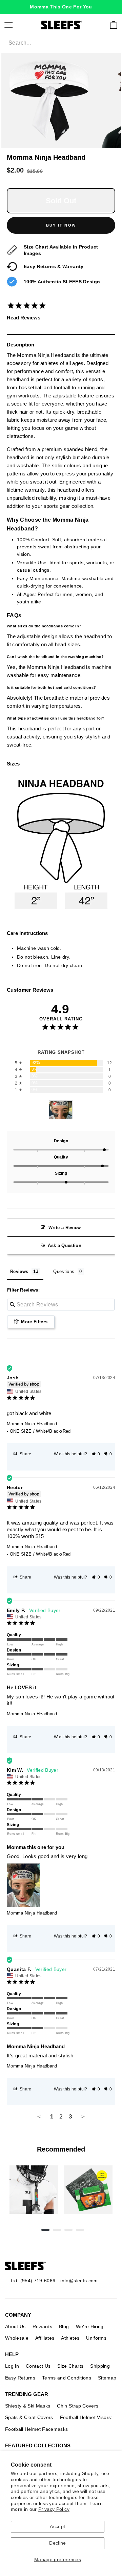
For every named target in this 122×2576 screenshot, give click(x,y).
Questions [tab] (64, 1271)
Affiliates (45, 2338)
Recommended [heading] (61, 2149)
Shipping (100, 2366)
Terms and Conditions (67, 2378)
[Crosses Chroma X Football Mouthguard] (34, 2190)
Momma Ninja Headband (32, 1424)
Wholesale (17, 2338)
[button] (96, 1454)
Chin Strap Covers (78, 2406)
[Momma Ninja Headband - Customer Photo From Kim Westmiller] (61, 1110)
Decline (57, 2543)
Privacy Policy (54, 2509)
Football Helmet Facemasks (37, 2429)
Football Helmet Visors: (86, 2417)
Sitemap (107, 2378)
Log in (12, 2366)
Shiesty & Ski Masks (28, 2406)
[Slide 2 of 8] (88, 2190)
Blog (64, 2326)
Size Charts (70, 2366)
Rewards (42, 2326)
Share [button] (25, 1454)
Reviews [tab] (19, 1271)
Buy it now (61, 225)
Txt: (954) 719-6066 (33, 2281)
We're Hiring (90, 2326)
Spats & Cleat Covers (29, 2417)
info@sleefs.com (79, 2281)
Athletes (70, 2338)
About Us (15, 2326)
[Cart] (114, 25)
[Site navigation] (8, 25)
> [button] (83, 2117)
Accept (57, 2527)
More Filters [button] (34, 1322)
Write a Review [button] (65, 1228)
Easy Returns (20, 2378)
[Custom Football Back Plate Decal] (88, 2190)
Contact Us (38, 2366)
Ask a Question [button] (65, 1245)
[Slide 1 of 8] (34, 2190)
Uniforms (96, 2338)
